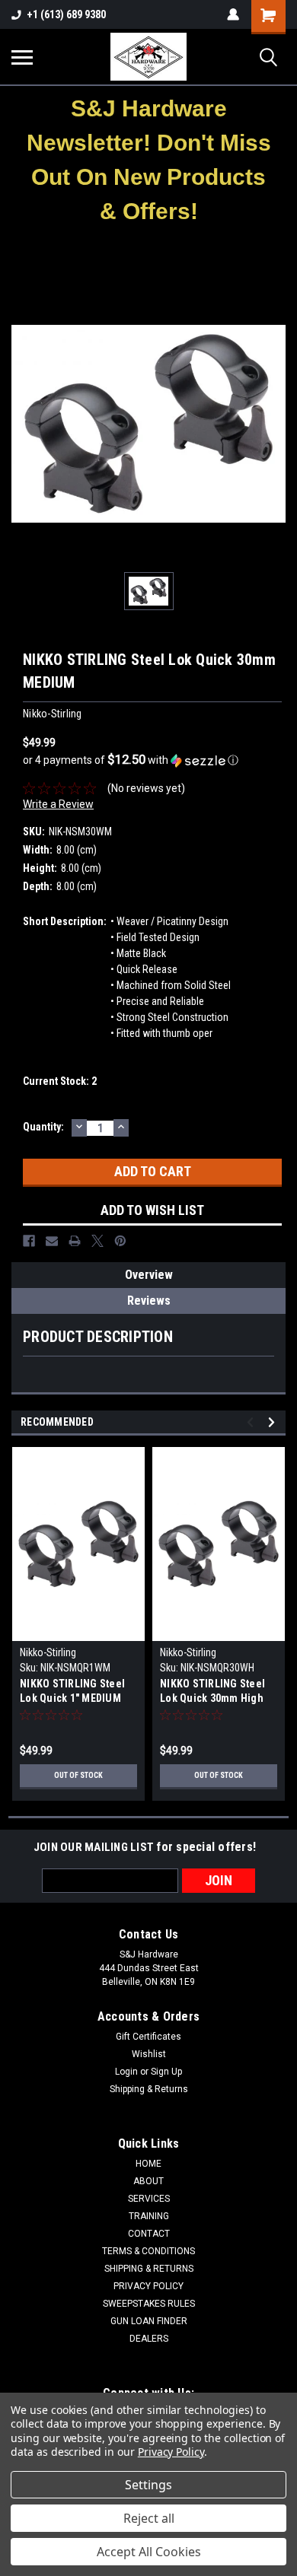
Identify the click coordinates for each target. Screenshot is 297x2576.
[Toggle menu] (22, 57)
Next (274, 1422)
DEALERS (149, 2339)
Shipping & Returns (149, 2089)
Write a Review (58, 804)
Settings (148, 2485)
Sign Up (166, 2072)
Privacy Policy (171, 2452)
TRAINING (149, 2216)
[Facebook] (29, 1241)
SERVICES (149, 2199)
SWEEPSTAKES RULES (149, 2304)
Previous (252, 1422)
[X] (97, 1241)
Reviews (149, 1301)
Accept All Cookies (149, 2552)
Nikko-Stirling (48, 1652)
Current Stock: (60, 1081)
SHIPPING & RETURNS (149, 2269)
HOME (148, 2164)
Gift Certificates (148, 2037)
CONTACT (149, 2234)
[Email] (52, 1241)
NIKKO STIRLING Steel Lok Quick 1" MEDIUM (72, 1691)
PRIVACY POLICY (148, 2286)
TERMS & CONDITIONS (148, 2251)
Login (126, 2072)
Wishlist (149, 2054)
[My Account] (233, 14)
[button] (149, 160)
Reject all (149, 2518)
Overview (149, 1275)
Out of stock (78, 1775)
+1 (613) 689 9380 (66, 14)
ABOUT (148, 2181)
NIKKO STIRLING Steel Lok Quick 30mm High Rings (212, 1692)
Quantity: (43, 1127)
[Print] (75, 1241)
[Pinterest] (120, 1241)
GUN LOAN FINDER (149, 2321)
